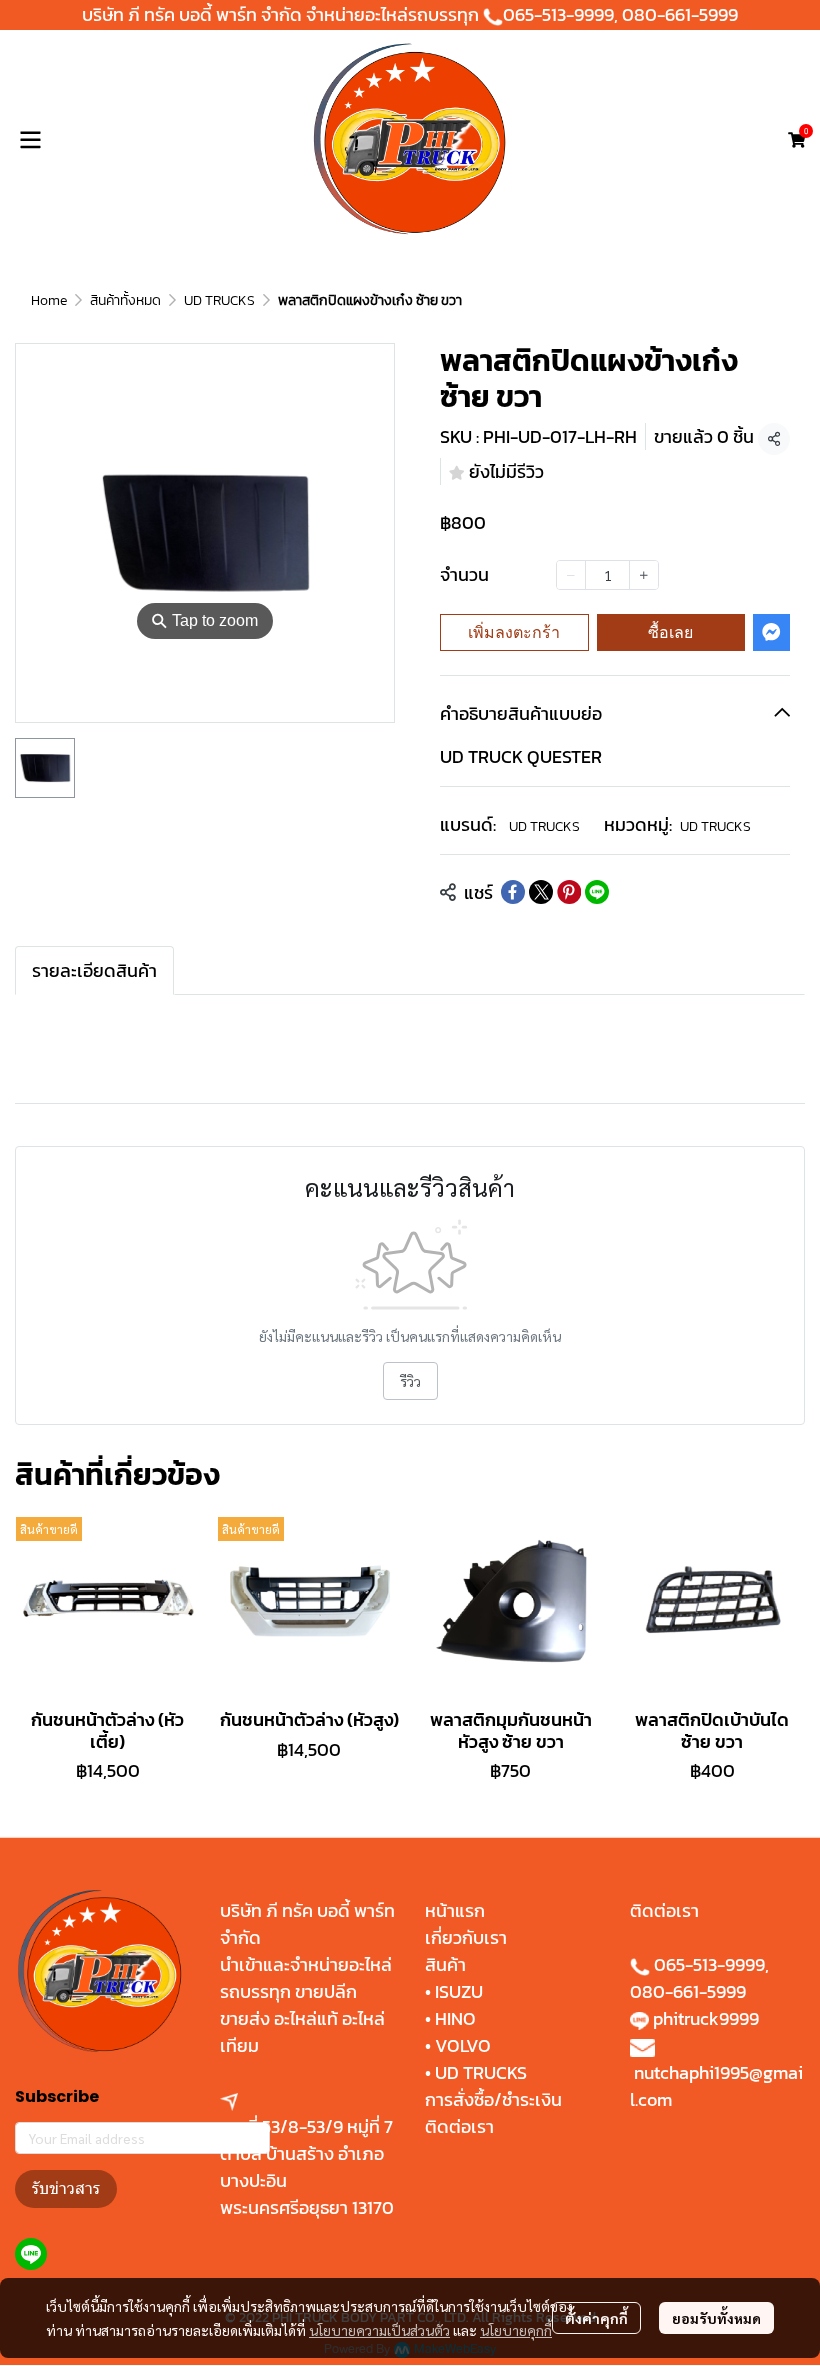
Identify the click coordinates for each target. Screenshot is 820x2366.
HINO (455, 2018)
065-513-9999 (558, 14)
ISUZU (459, 1991)
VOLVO (463, 2045)
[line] (31, 2254)
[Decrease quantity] (571, 575)
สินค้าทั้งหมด (125, 300)
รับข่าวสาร (66, 2188)
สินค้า (445, 1964)
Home (49, 300)
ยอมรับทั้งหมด (716, 2318)
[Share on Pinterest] (569, 892)
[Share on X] (541, 892)
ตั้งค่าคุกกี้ (596, 2318)
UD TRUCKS (219, 300)
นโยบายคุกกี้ (516, 2330)
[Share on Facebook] (513, 892)
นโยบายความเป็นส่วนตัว (379, 2330)
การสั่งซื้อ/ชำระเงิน (493, 2099)
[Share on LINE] (597, 892)
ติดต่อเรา (459, 2126)
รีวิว (410, 1381)
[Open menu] (30, 140)
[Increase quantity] (644, 575)
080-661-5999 (680, 14)
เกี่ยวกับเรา (466, 1937)
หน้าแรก (455, 1910)
